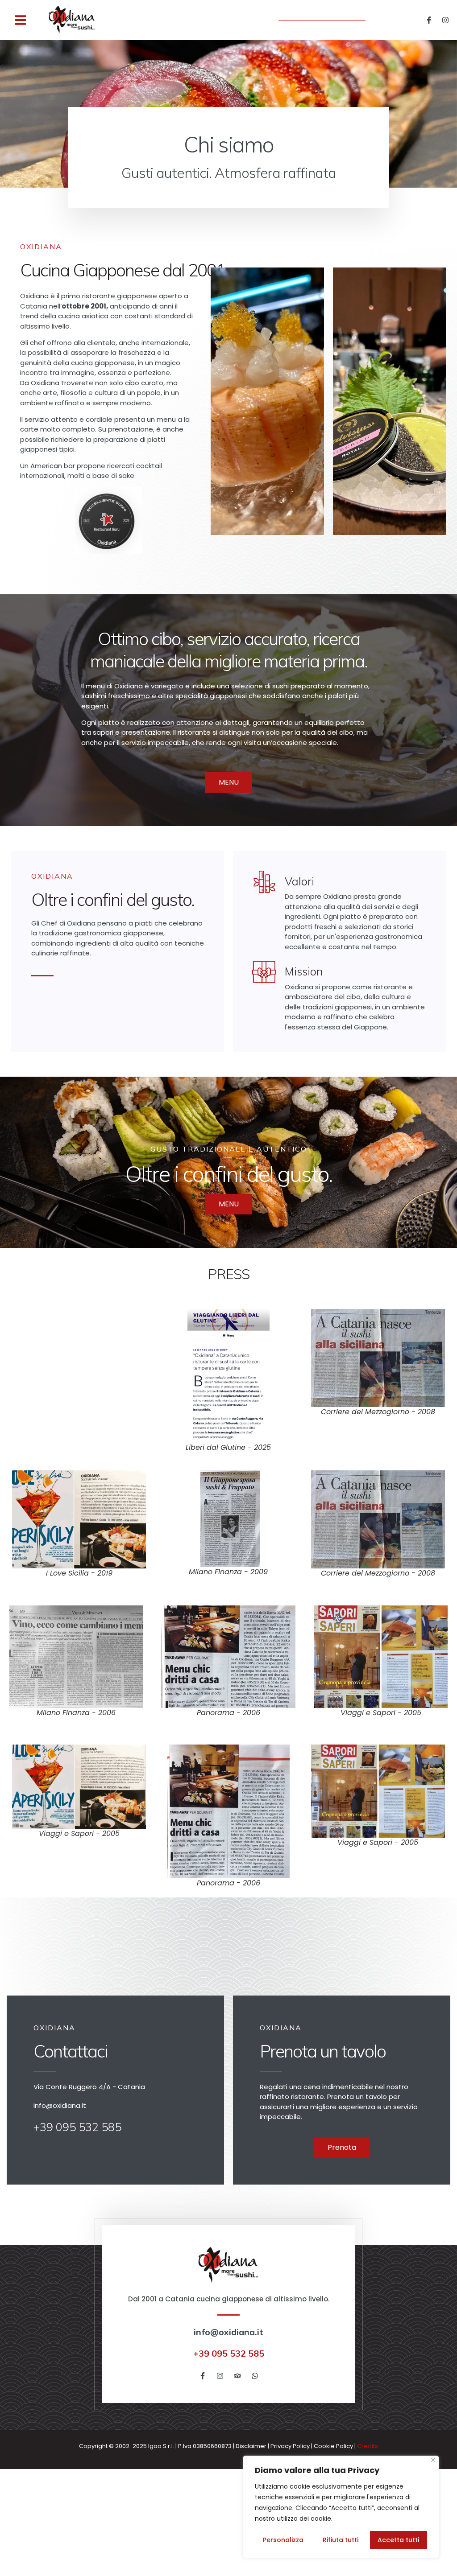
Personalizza (283, 2540)
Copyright (93, 2446)
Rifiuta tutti (341, 2540)
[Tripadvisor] (237, 2376)
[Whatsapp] (255, 2376)
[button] (21, 20)
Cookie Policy (333, 2446)
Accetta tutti (398, 2540)
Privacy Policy (290, 2446)
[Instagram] (445, 20)
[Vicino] (433, 2460)
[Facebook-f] (429, 20)
